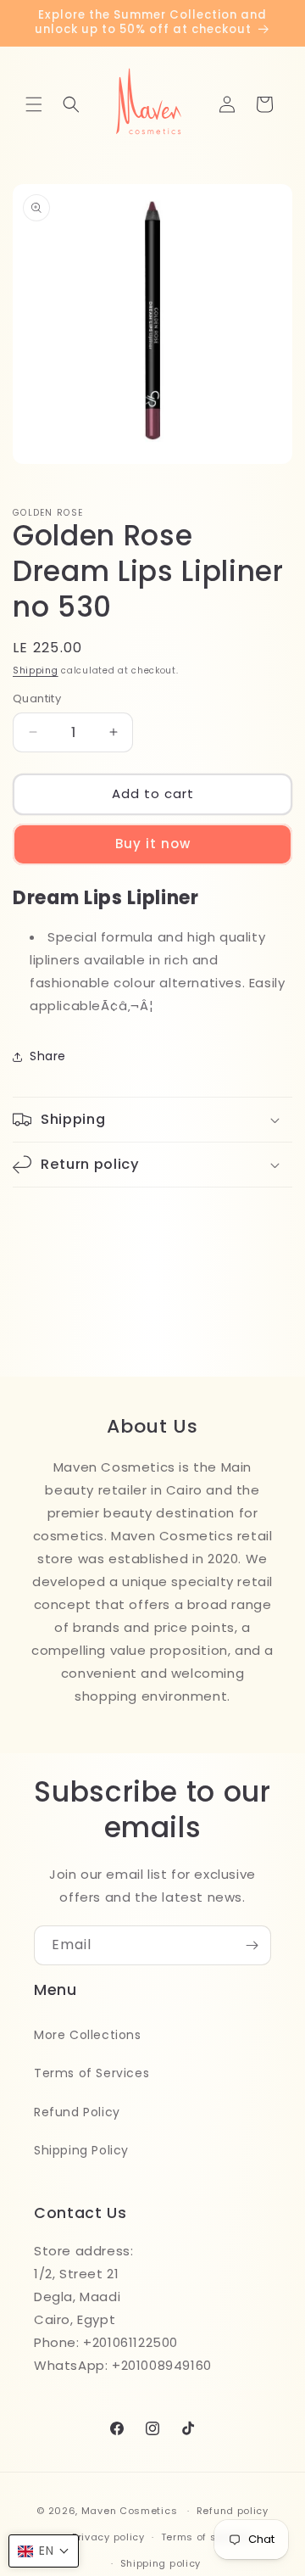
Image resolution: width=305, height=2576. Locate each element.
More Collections (88, 2035)
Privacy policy (108, 2537)
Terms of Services (91, 2073)
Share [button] (48, 1056)
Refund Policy (77, 2112)
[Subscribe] (252, 1945)
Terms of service (205, 2537)
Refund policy (233, 2511)
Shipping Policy (81, 2150)
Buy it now (153, 844)
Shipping (36, 671)
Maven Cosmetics (130, 2511)
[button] (34, 104)
